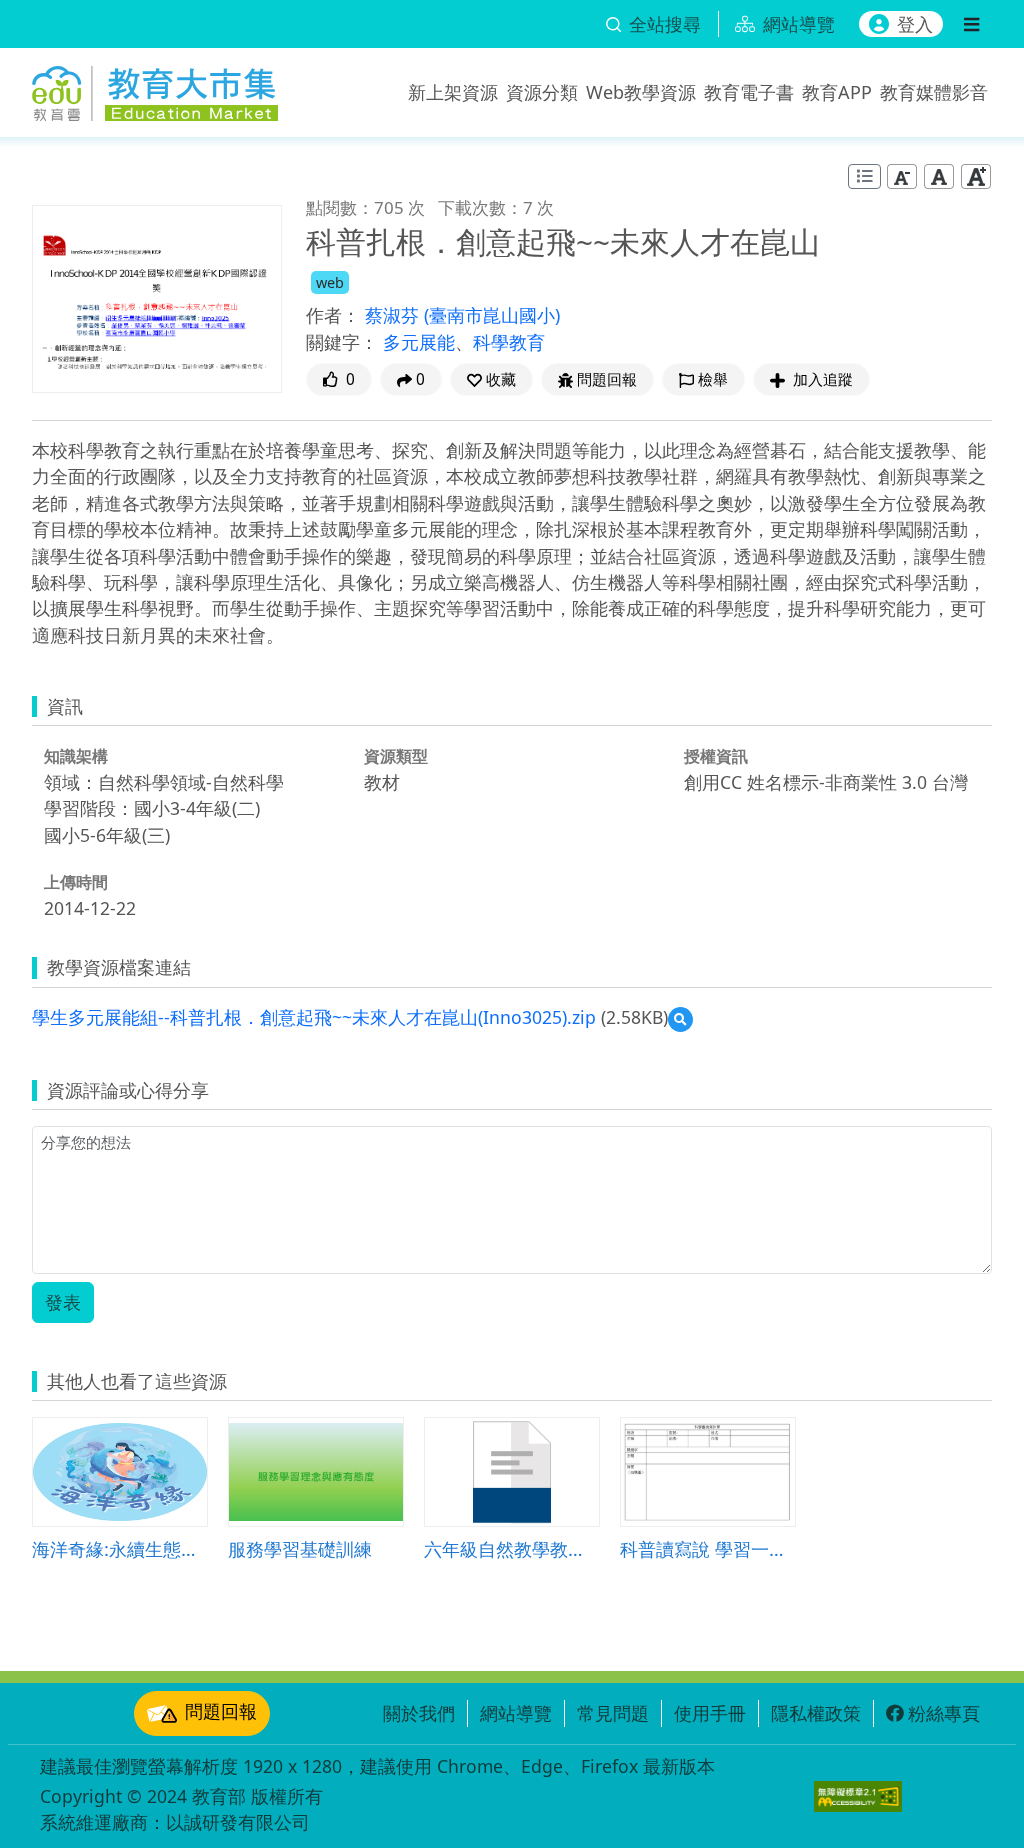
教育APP (837, 92)
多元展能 (419, 342)
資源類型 (396, 756)
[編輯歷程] (864, 176)
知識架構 (76, 756)
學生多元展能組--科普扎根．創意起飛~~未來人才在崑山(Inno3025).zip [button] (314, 1017)
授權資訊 (716, 756)
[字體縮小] (902, 175)
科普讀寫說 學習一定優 (708, 1548)
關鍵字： (342, 342)
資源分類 (542, 92)
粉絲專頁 (944, 1713)
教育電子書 (749, 92)
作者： (333, 315)
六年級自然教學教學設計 (512, 1548)
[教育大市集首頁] (155, 88)
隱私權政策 (816, 1713)
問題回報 (221, 1711)
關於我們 (419, 1713)
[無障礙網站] (858, 1796)
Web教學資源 (641, 92)
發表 (63, 1302)
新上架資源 (453, 92)
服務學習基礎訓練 (300, 1548)
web (330, 282)
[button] (491, 379)
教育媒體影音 (934, 92)
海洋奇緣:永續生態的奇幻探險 (120, 1548)
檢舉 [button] (713, 379)
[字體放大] (976, 175)
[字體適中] (939, 175)
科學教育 (509, 342)
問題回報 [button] (607, 379)
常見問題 (613, 1713)
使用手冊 (710, 1713)
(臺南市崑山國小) (492, 315)
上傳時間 (76, 882)
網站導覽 (516, 1713)
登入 (915, 24)
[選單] (971, 24)
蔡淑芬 (394, 315)
